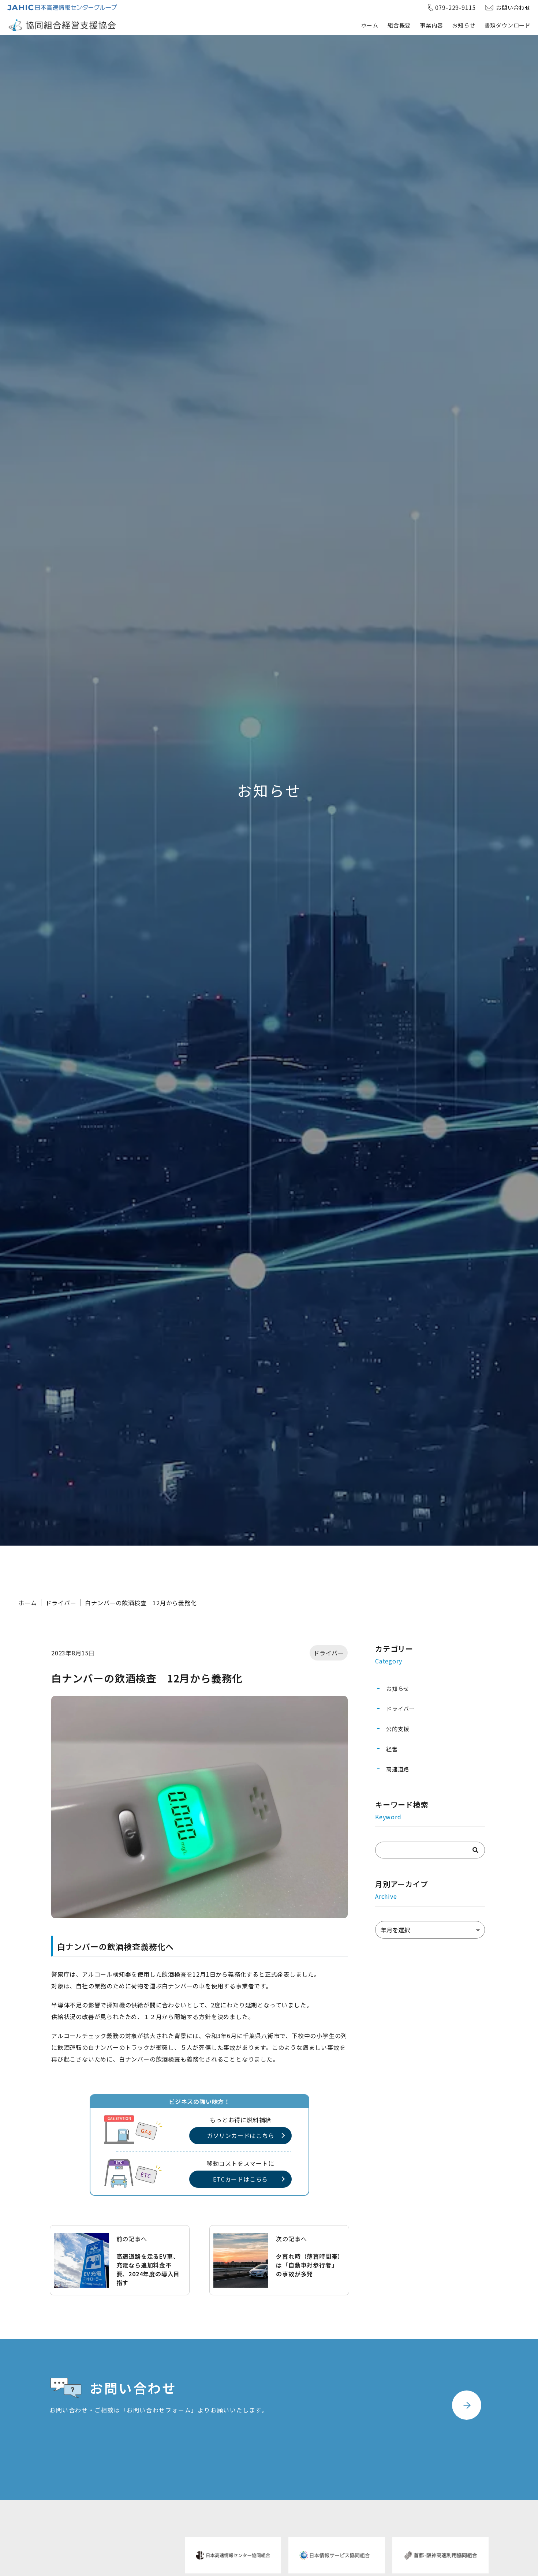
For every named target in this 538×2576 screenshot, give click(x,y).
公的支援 (398, 1729)
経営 (392, 1749)
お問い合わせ (513, 8)
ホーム (370, 25)
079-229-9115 (456, 7)
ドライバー (61, 1603)
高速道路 (398, 1769)
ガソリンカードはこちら (241, 2135)
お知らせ (464, 25)
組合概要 (399, 25)
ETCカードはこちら (240, 2179)
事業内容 (431, 25)
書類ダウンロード (508, 25)
